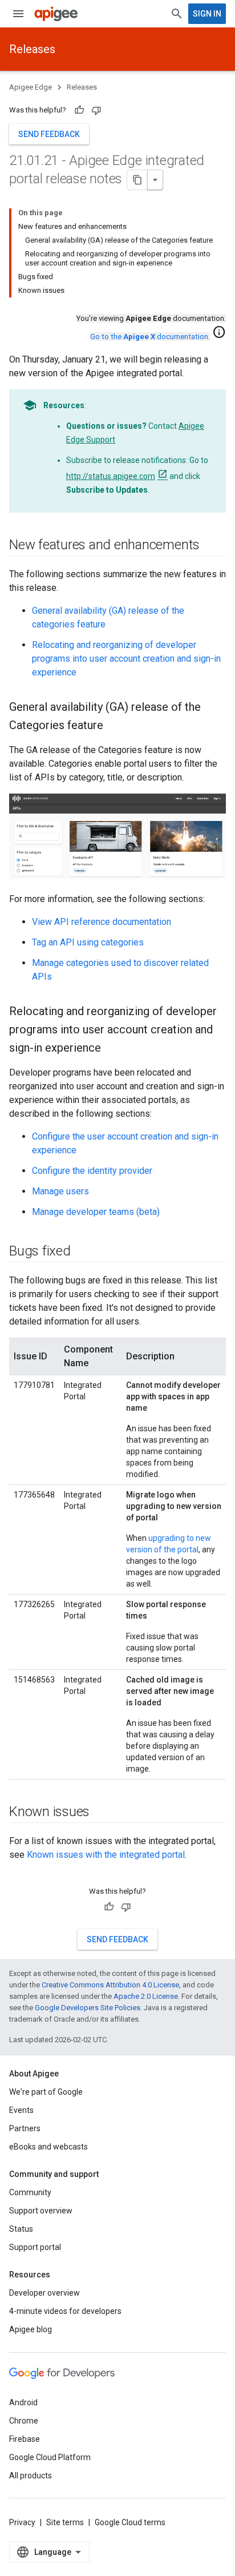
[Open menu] (18, 14)
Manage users (60, 1191)
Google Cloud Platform (50, 2457)
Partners (25, 2128)
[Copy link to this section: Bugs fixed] (82, 1251)
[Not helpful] (96, 110)
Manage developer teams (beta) (96, 1212)
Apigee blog (31, 2329)
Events (21, 2110)
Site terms (65, 2522)
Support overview (41, 2211)
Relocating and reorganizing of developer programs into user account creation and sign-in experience (126, 659)
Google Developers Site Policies (88, 2008)
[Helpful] (79, 110)
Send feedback (49, 134)
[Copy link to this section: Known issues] (101, 1812)
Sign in (207, 14)
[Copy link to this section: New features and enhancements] (211, 546)
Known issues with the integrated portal (106, 1855)
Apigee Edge (31, 87)
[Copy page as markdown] (137, 180)
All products (31, 2476)
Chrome (24, 2421)
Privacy (22, 2522)
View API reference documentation (102, 922)
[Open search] (177, 14)
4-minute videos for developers (65, 2311)
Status (21, 2229)
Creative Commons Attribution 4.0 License (110, 1985)
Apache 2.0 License (146, 1996)
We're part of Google (46, 2092)
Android (23, 2402)
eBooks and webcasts (48, 2147)
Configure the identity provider (92, 1171)
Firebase (25, 2439)
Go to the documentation (149, 337)
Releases (32, 49)
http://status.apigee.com (111, 476)
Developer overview (44, 2293)
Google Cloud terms (130, 2522)
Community (30, 2192)
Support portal (35, 2247)
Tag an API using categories (88, 942)
